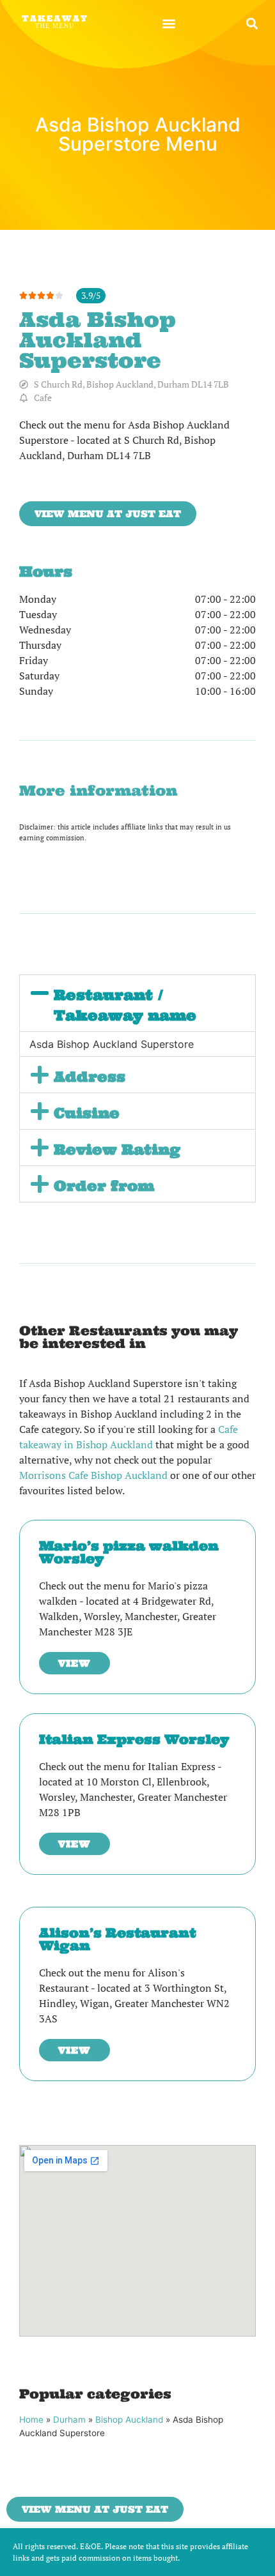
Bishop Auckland (129, 2420)
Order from (104, 1186)
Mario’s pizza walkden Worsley (129, 1552)
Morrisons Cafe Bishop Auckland (93, 1475)
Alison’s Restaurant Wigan (117, 1939)
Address (90, 1077)
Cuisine (87, 1113)
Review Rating (117, 1149)
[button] (169, 23)
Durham (69, 2420)
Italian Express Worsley (134, 1739)
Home (31, 2420)
